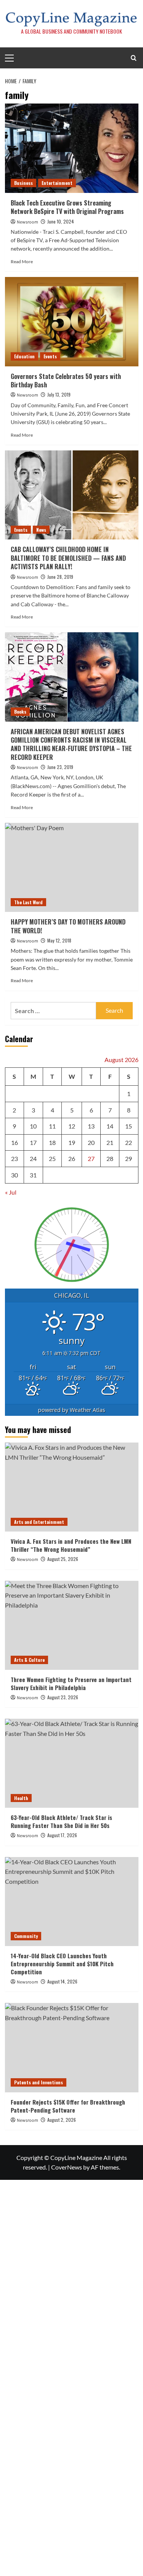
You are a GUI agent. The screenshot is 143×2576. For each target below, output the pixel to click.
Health (21, 1798)
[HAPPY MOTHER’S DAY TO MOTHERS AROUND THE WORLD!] (72, 867)
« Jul (11, 1192)
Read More (22, 261)
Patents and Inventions (39, 2082)
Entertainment (57, 183)
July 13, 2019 (59, 394)
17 (33, 1142)
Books (20, 712)
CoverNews (67, 2167)
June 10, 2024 (61, 221)
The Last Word (28, 902)
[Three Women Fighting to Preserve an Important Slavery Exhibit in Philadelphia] (72, 1625)
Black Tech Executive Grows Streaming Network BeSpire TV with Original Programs (67, 207)
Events (50, 356)
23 (14, 1158)
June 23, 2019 (60, 767)
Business (23, 183)
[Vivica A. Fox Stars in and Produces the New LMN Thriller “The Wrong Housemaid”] (72, 1487)
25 (52, 1158)
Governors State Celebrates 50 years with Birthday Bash (66, 380)
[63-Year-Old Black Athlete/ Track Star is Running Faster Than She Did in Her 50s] (72, 1763)
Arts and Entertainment (39, 1522)
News (41, 530)
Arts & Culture (29, 1660)
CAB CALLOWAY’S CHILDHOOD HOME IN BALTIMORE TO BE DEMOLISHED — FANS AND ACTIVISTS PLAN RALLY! (68, 558)
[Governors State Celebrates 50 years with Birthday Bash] (72, 321)
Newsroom (27, 222)
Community (26, 1936)
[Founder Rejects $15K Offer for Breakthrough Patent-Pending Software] (72, 2047)
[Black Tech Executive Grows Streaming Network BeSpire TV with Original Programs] (72, 148)
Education (24, 356)
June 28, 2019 (60, 577)
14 (110, 1126)
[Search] (134, 58)
